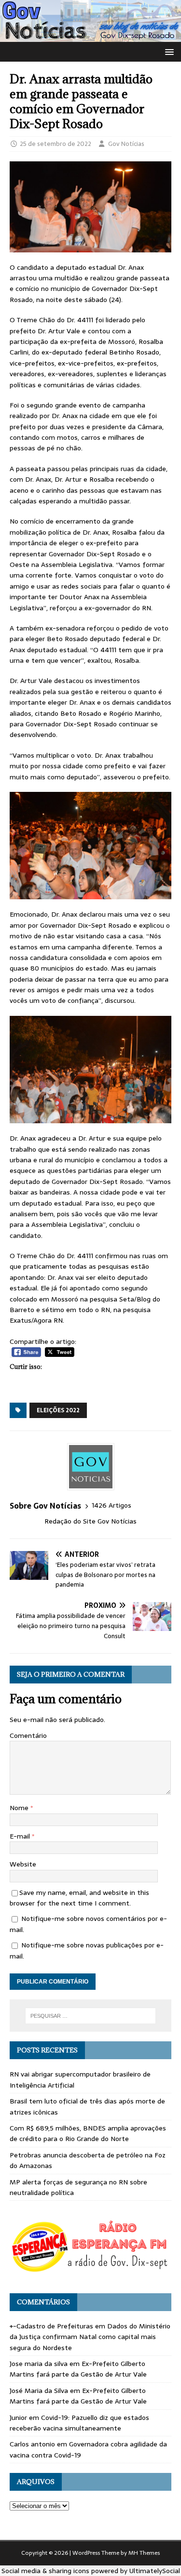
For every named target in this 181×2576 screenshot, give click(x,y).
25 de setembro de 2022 (56, 144)
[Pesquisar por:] (91, 2016)
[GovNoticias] (90, 36)
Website (23, 1864)
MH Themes (144, 2553)
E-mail (21, 1836)
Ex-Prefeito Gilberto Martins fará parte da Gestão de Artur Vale (78, 2369)
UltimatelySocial (155, 2571)
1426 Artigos (111, 1505)
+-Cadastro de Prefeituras (51, 2326)
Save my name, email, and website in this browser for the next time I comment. (79, 1898)
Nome (20, 1808)
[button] (168, 51)
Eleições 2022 (58, 1410)
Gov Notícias (126, 144)
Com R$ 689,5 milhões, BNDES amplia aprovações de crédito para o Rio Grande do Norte (88, 2133)
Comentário (28, 1735)
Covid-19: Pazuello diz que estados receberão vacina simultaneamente (79, 2423)
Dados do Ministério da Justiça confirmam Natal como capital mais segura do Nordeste (90, 2337)
